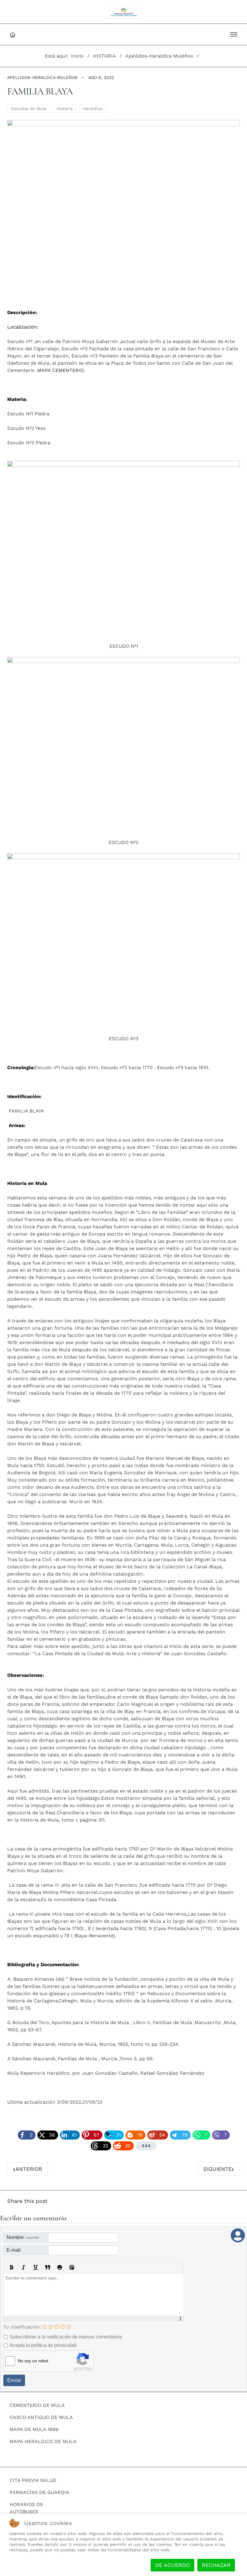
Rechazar (216, 2565)
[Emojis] (60, 2267)
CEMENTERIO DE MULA (37, 2405)
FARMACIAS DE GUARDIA (39, 2492)
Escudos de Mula (29, 109)
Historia (65, 109)
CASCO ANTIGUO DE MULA (41, 2417)
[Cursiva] (23, 2267)
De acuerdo (172, 2565)
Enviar (14, 2380)
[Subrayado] (36, 2267)
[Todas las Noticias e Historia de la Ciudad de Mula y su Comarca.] (124, 12)
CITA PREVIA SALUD (33, 2480)
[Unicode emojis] (72, 2267)
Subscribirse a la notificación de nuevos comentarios (66, 2337)
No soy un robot (33, 2361)
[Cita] (48, 2267)
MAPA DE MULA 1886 (34, 2429)
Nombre (23, 2237)
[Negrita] (11, 2267)
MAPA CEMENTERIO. (61, 370)
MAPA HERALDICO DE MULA (43, 2441)
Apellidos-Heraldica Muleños (42, 77)
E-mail (14, 2250)
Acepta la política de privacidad (43, 2345)
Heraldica (93, 109)
